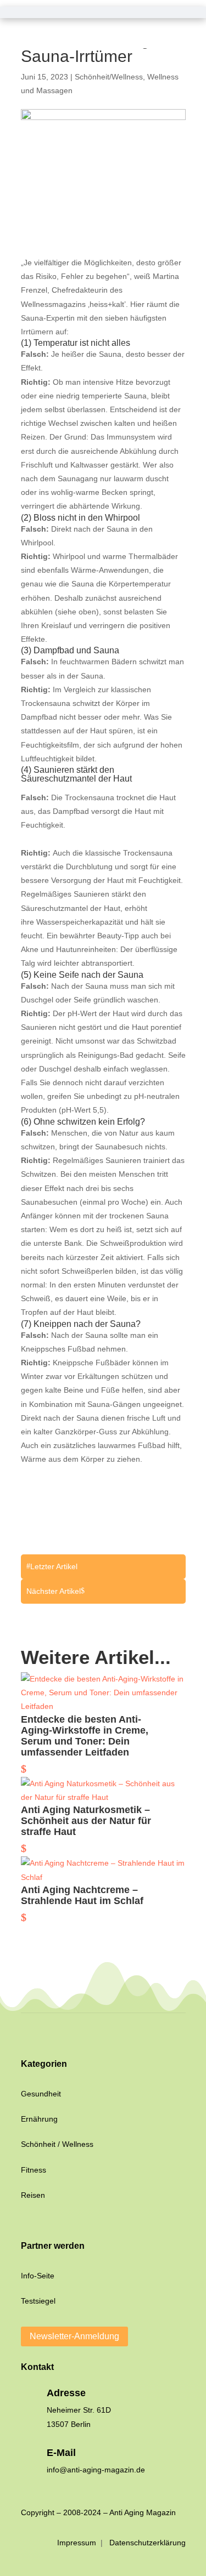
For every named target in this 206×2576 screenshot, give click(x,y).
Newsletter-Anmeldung (74, 2336)
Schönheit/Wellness (109, 77)
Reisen (33, 2195)
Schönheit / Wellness (57, 2144)
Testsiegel (38, 2301)
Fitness (34, 2170)
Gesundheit (41, 2094)
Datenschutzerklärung (147, 2543)
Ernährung (39, 2119)
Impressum (78, 2543)
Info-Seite (38, 2276)
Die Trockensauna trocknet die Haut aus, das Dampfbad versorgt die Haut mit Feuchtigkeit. (98, 811)
